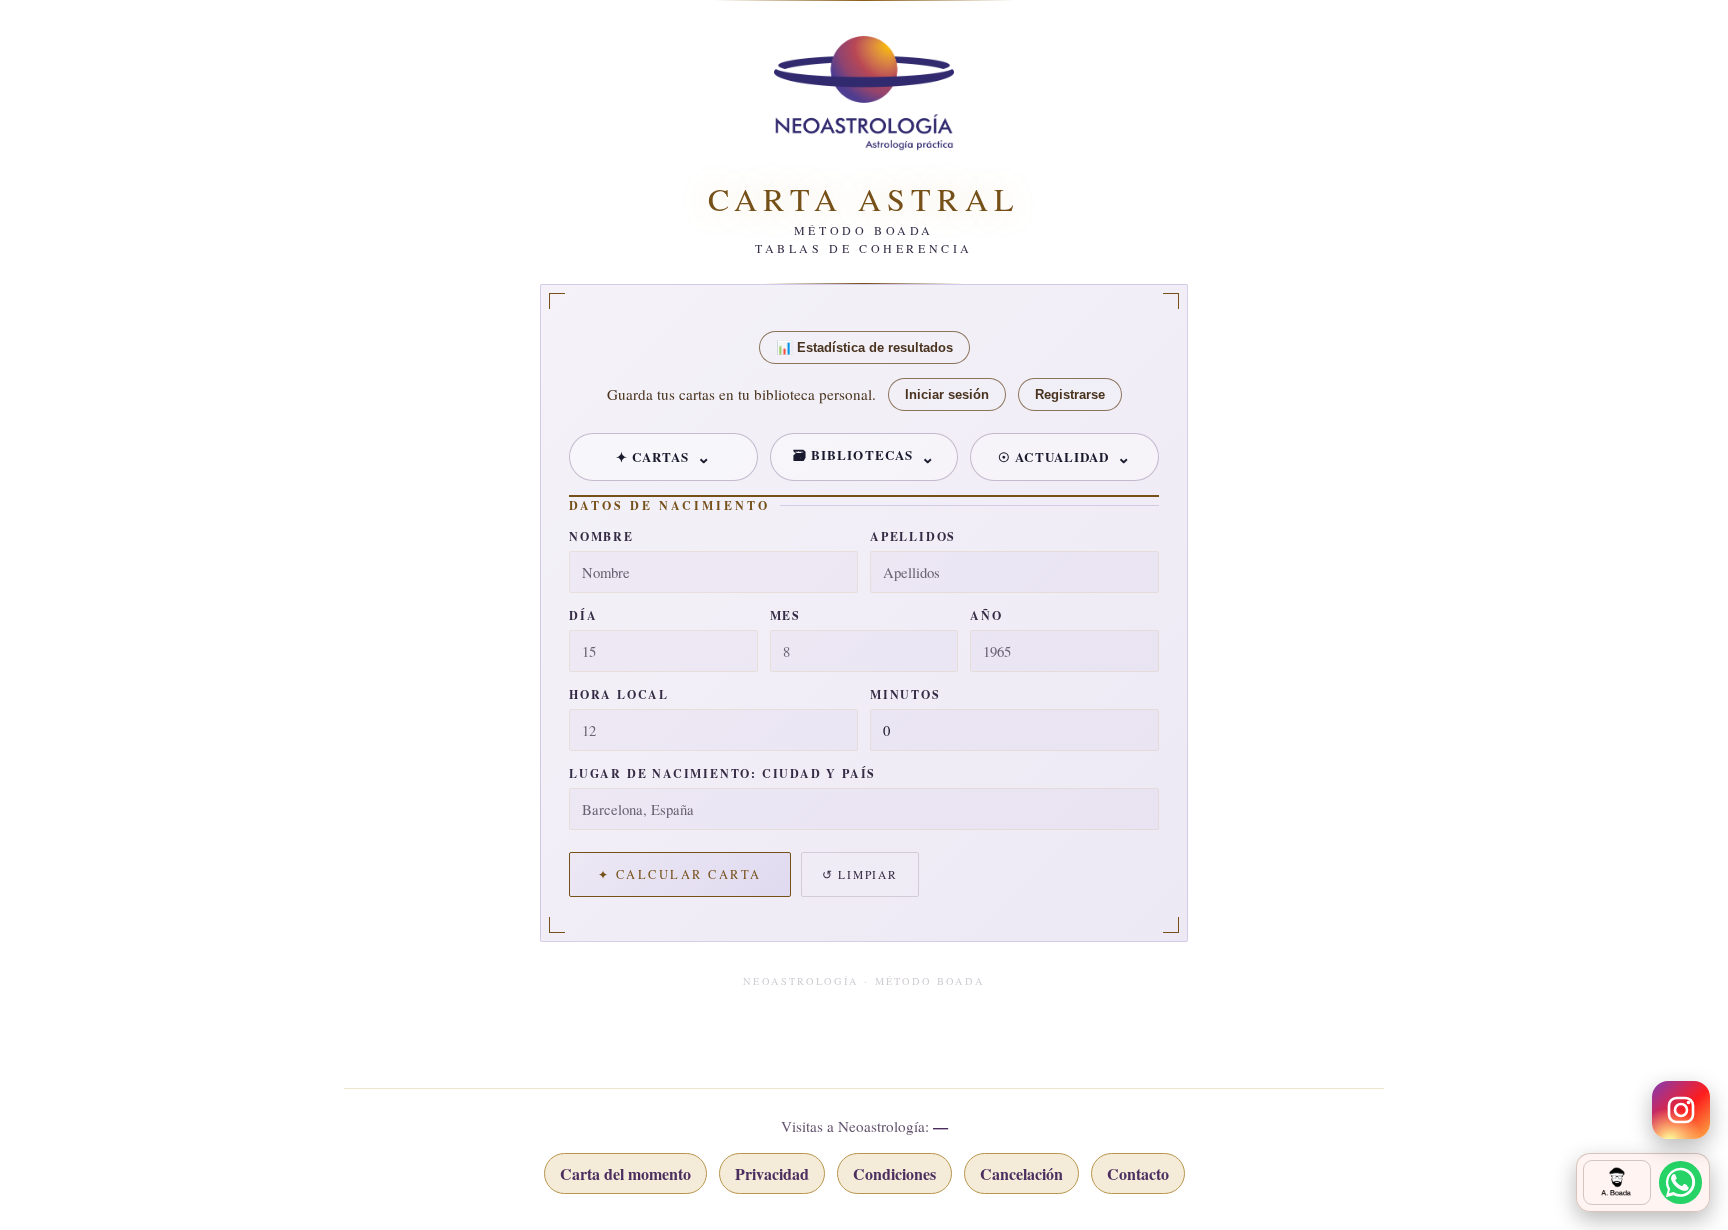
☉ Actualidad (1053, 456)
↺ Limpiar (860, 874)
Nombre (601, 536)
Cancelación (1021, 1173)
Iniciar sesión (947, 394)
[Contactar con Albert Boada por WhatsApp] (1643, 1182)
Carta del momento (625, 1173)
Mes (785, 615)
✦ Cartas (652, 456)
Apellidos (913, 536)
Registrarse (1070, 394)
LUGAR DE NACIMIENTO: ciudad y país (722, 773)
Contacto (1138, 1173)
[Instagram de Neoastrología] (1681, 1110)
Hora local (619, 694)
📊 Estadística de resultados (864, 347)
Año (986, 615)
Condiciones (894, 1173)
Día (583, 615)
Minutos (905, 694)
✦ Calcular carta (680, 874)
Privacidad (772, 1173)
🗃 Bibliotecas (853, 454)
